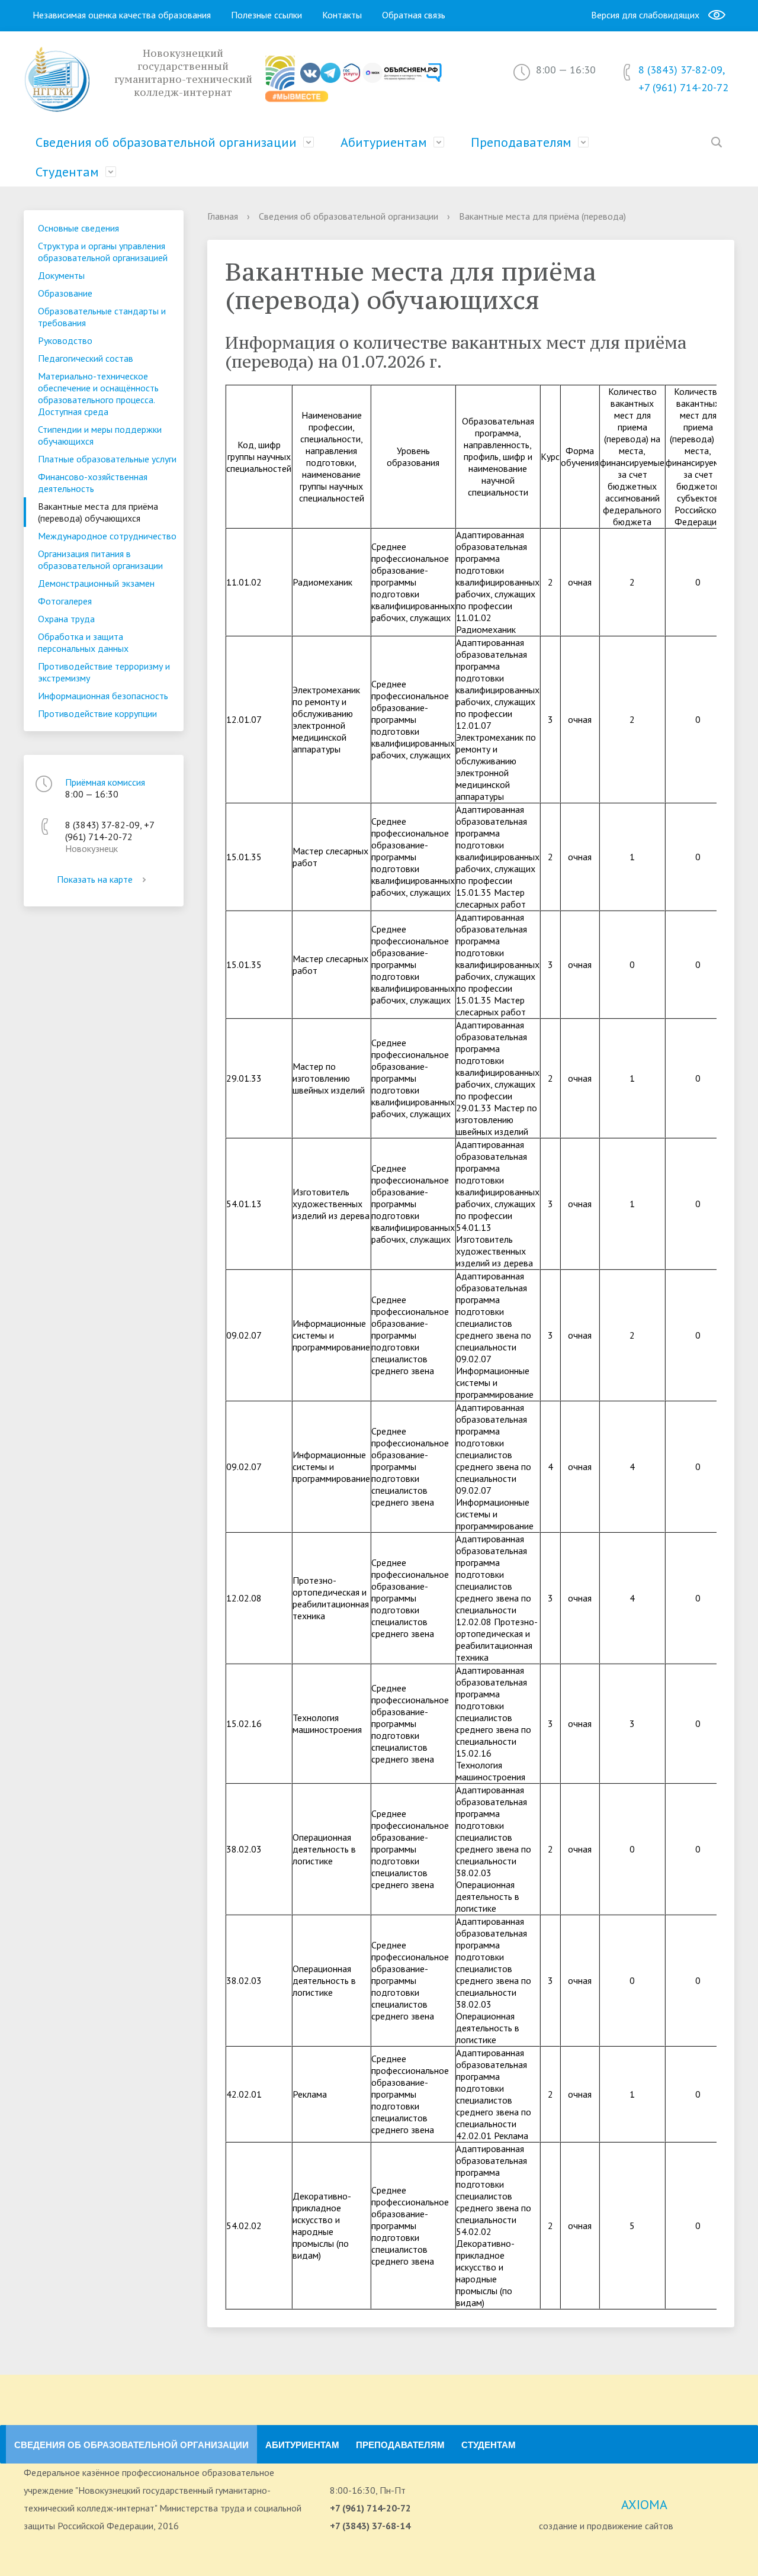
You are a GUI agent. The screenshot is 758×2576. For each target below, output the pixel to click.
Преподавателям (521, 142)
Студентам (67, 172)
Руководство (65, 340)
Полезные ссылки (266, 15)
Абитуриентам (384, 142)
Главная (223, 216)
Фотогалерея (65, 601)
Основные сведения (78, 228)
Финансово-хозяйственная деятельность (93, 483)
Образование (65, 293)
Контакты (342, 15)
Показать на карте (95, 879)
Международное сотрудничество (107, 536)
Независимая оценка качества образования (122, 15)
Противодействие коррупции (97, 713)
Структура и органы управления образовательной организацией (103, 252)
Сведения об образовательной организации (166, 142)
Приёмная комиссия (105, 782)
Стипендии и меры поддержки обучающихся (100, 435)
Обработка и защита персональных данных (83, 642)
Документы (61, 275)
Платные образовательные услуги (107, 459)
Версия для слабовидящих (645, 15)
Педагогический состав (86, 358)
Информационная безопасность (103, 696)
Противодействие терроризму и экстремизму (104, 672)
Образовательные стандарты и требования (102, 317)
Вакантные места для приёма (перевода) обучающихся (98, 512)
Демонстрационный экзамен (96, 583)
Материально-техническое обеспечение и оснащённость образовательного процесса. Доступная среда (98, 394)
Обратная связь (414, 15)
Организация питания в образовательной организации (100, 559)
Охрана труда (66, 619)
